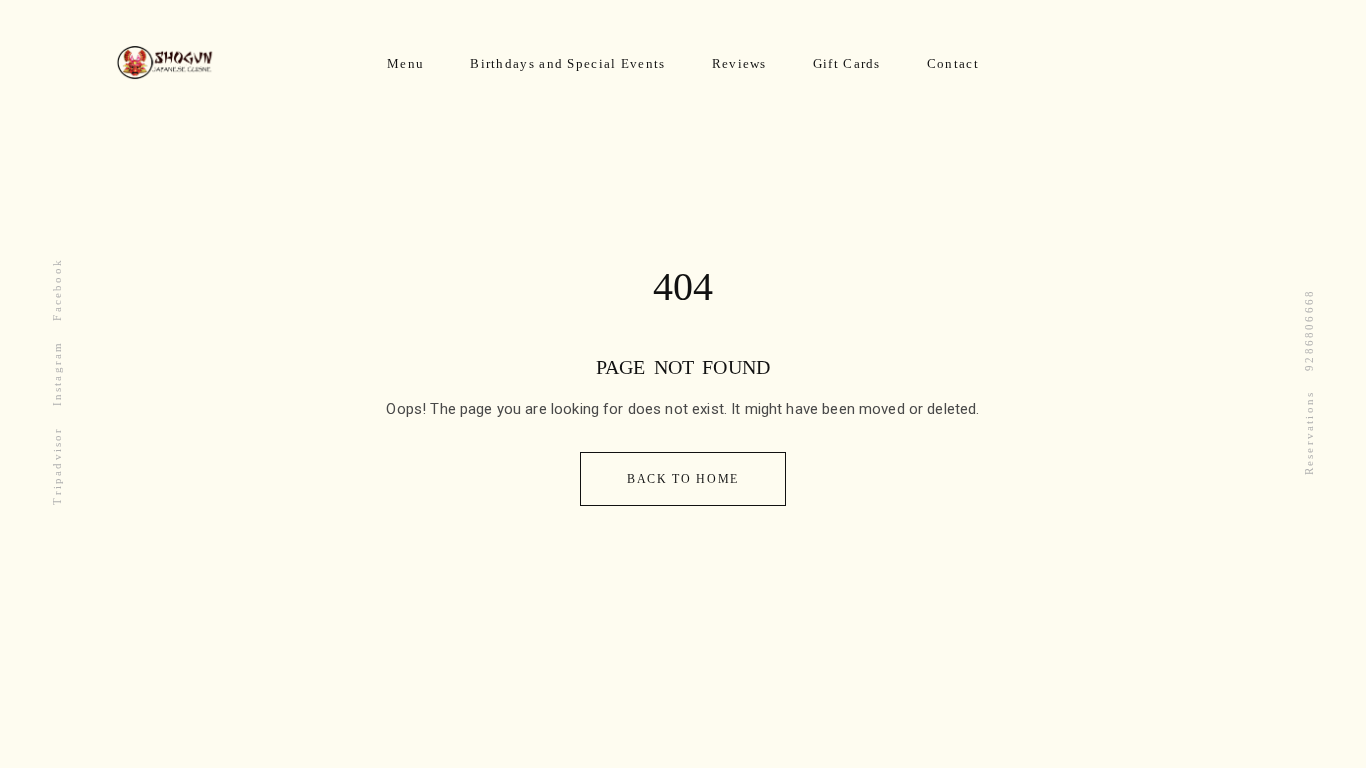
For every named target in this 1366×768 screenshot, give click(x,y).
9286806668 (1309, 330)
